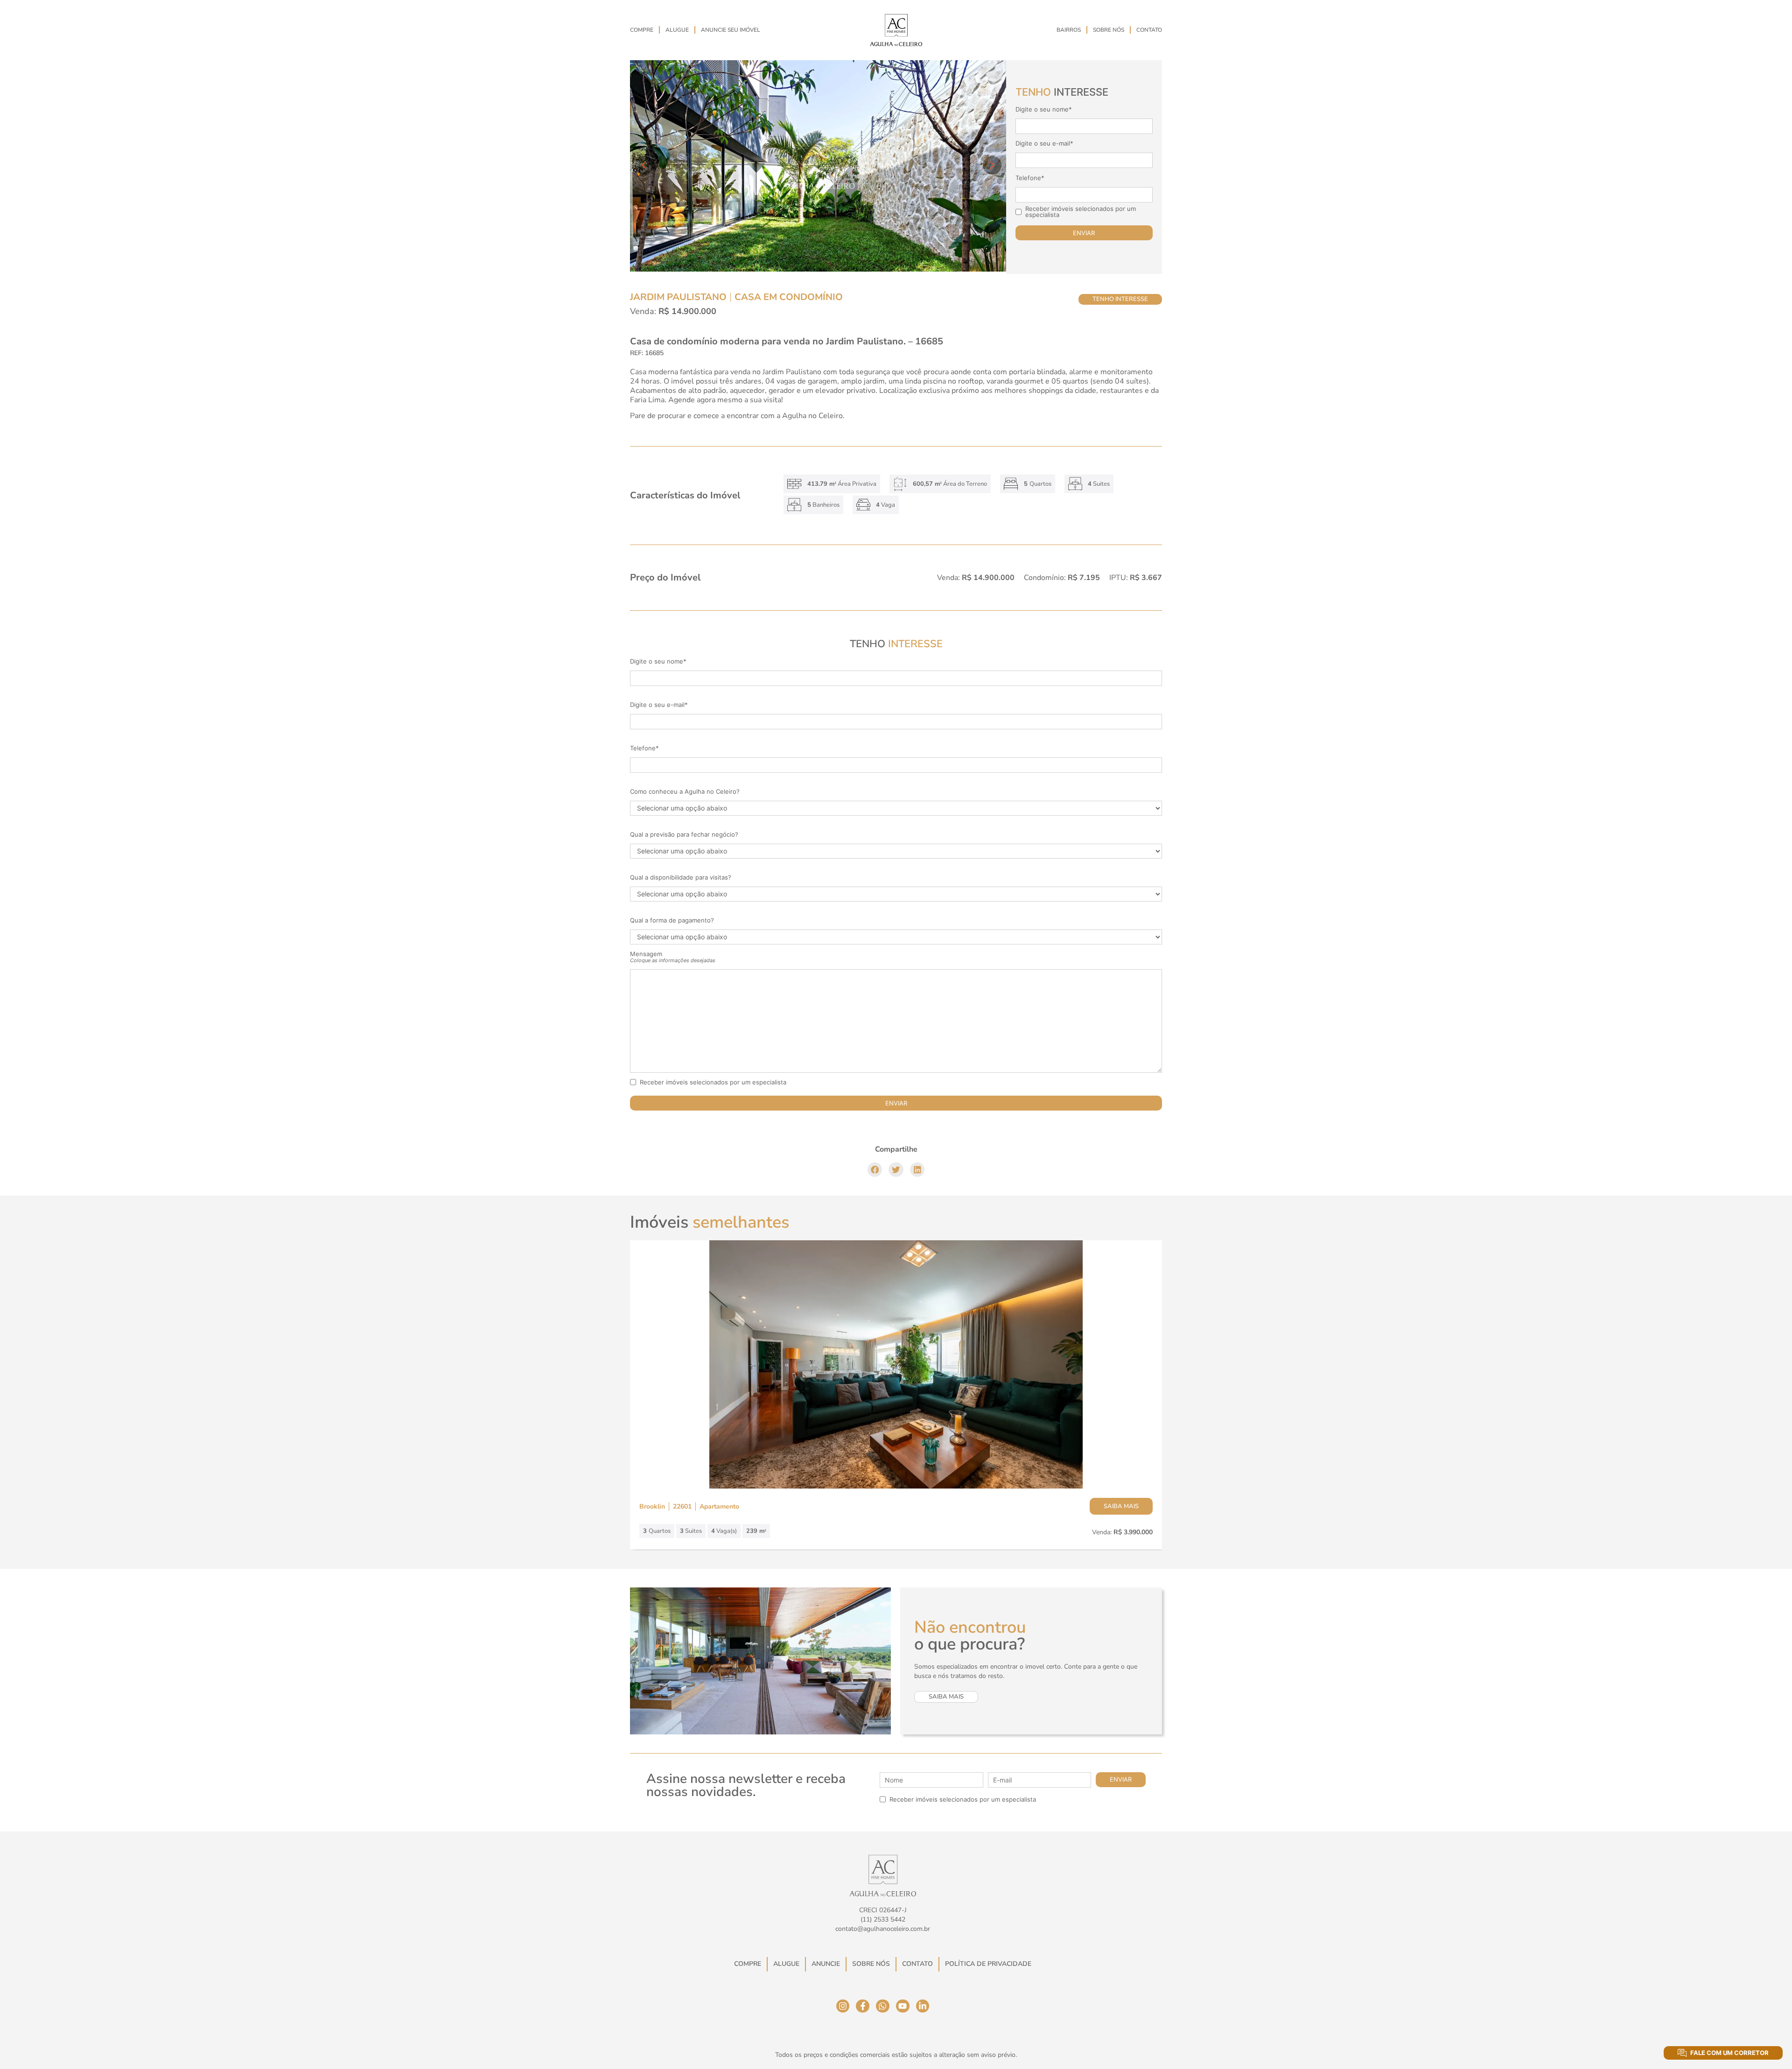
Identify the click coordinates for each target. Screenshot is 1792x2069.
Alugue (677, 30)
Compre (642, 30)
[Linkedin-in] (923, 2006)
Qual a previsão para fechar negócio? (684, 835)
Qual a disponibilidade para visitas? (681, 877)
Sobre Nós (1109, 30)
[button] (875, 1170)
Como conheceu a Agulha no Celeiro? (685, 792)
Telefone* (1030, 178)
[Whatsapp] (883, 2006)
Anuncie (826, 1964)
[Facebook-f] (863, 2006)
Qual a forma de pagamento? (672, 920)
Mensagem (673, 957)
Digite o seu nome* (1044, 109)
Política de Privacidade (988, 1964)
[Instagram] (843, 2006)
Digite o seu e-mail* (1044, 143)
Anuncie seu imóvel (731, 30)
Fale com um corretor (1729, 2053)
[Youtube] (903, 2006)
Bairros (1069, 30)
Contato (1149, 30)
